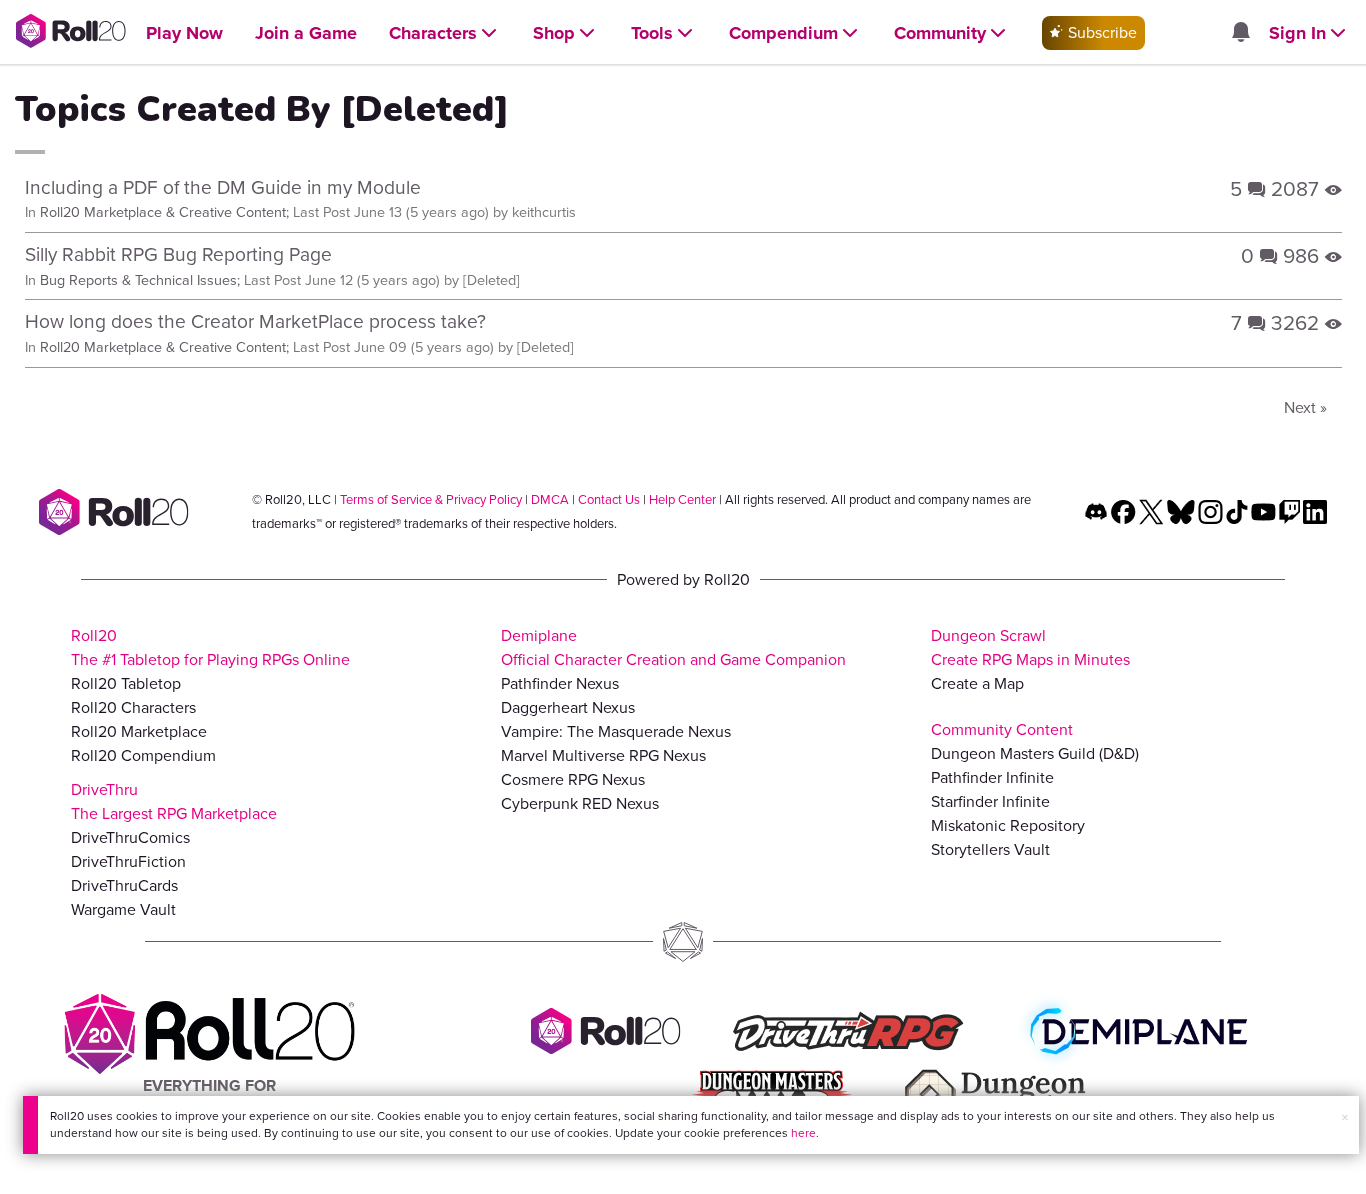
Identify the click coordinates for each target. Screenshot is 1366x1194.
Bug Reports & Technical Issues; (140, 280)
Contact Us (609, 499)
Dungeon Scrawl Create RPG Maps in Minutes (1030, 647)
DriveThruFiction (128, 861)
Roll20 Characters (133, 707)
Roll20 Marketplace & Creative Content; (164, 212)
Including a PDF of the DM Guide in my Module (223, 187)
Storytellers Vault (990, 849)
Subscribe (1100, 32)
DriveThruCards (124, 885)
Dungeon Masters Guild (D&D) (1035, 753)
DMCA (550, 499)
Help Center (682, 499)
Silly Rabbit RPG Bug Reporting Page (178, 254)
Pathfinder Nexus (560, 683)
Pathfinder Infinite (992, 777)
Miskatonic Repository (1008, 825)
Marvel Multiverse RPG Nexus (603, 755)
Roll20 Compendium (143, 755)
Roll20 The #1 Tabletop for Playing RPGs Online (210, 647)
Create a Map (977, 683)
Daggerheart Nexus (568, 707)
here (803, 1133)
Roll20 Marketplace (139, 731)
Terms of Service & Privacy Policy (431, 499)
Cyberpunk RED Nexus (580, 803)
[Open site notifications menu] (1240, 33)
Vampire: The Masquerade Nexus (616, 731)
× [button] (1345, 1117)
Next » (1305, 407)
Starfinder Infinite (990, 801)
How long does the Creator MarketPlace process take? (255, 321)
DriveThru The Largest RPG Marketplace (174, 801)
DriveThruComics (130, 837)
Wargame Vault (123, 909)
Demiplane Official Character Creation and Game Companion (673, 647)
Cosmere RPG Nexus (573, 779)
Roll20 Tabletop (126, 683)
